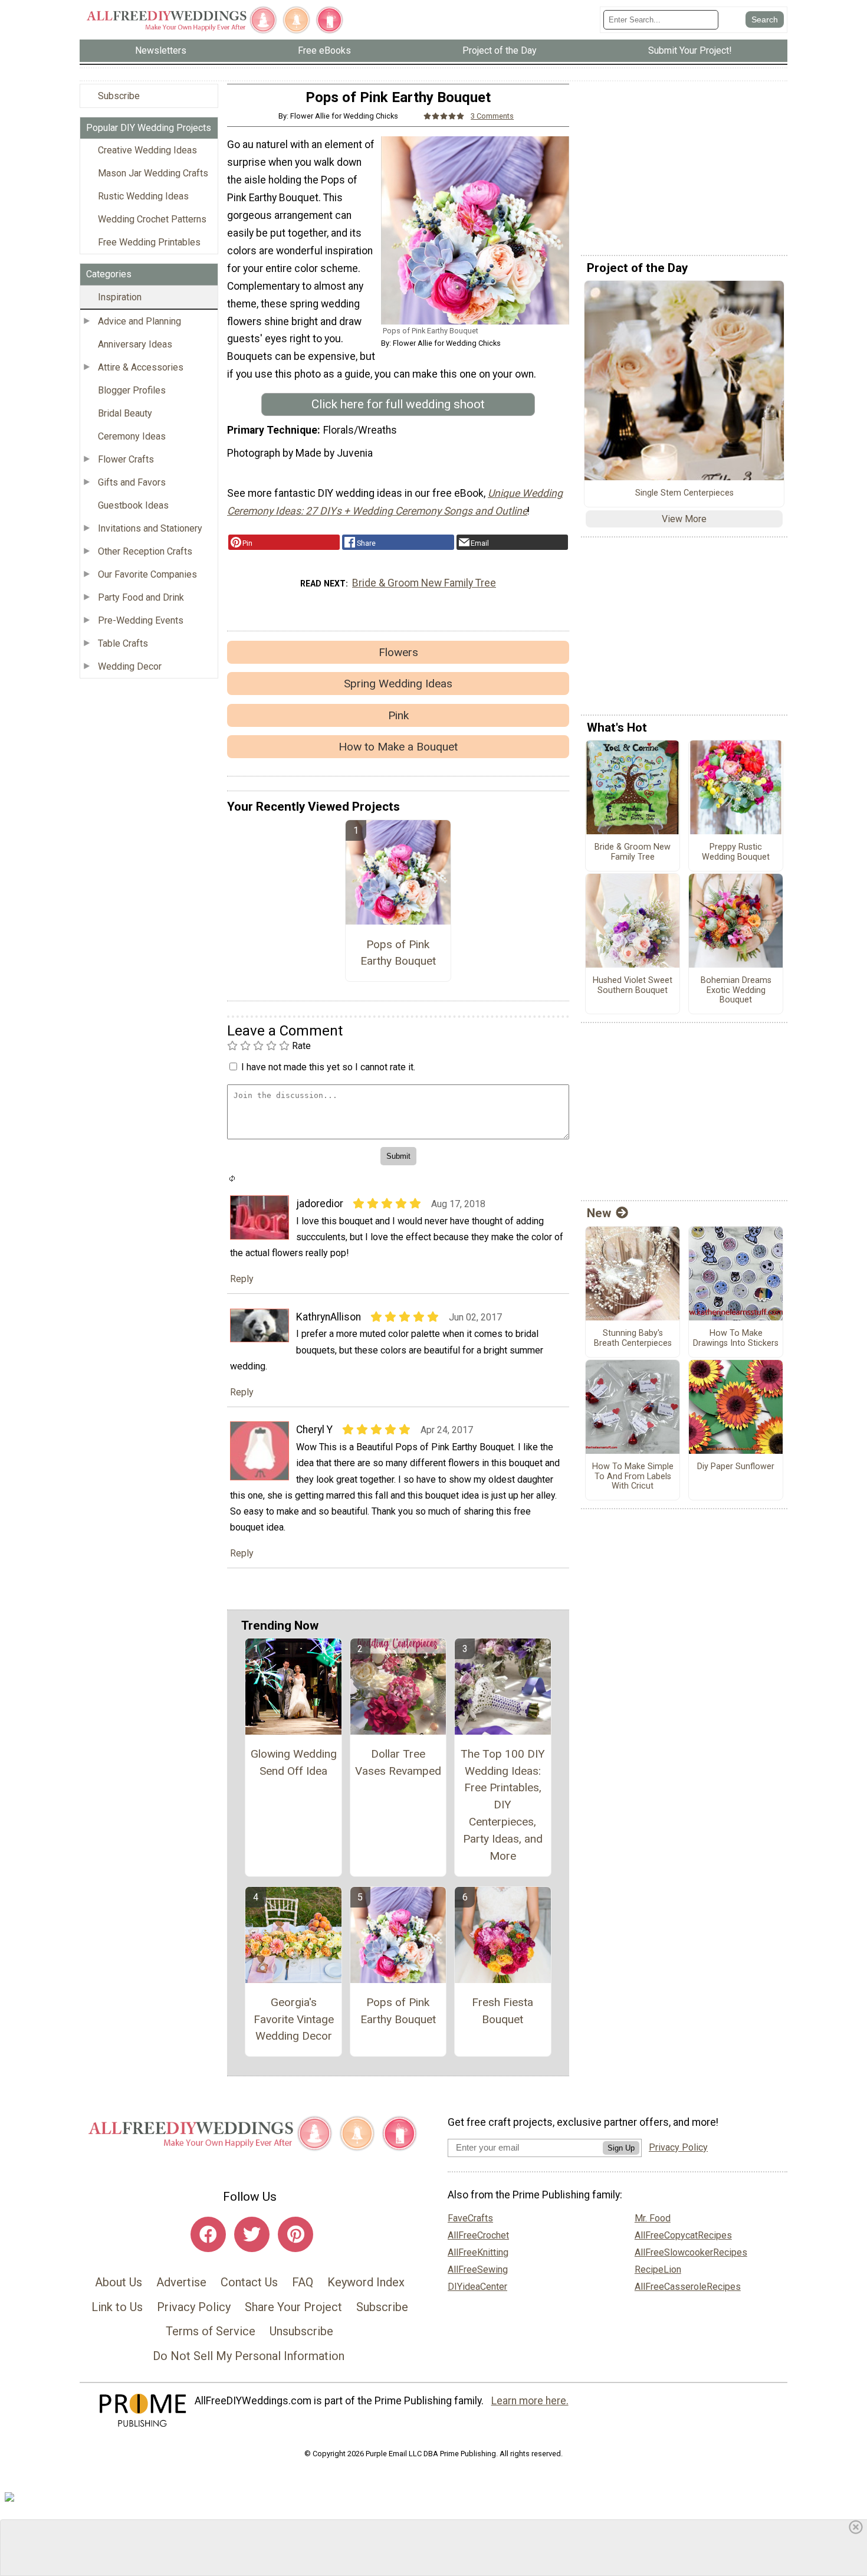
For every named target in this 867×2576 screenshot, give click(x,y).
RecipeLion (658, 2269)
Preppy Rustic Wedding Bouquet (736, 852)
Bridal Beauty (125, 413)
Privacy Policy (194, 2307)
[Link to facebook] (208, 2234)
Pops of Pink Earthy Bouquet (398, 953)
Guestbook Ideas (133, 505)
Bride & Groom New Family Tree (424, 583)
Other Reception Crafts (145, 551)
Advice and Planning (139, 321)
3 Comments (492, 116)
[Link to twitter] (252, 2234)
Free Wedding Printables (149, 242)
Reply (242, 1279)
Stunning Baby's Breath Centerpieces (633, 1338)
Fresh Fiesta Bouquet (503, 2011)
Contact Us (249, 2282)
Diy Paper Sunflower (736, 1467)
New (599, 1213)
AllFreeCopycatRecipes (683, 2235)
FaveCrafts (470, 2218)
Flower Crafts (126, 459)
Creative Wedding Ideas (147, 150)
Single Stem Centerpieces (684, 493)
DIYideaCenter (477, 2287)
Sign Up (621, 2148)
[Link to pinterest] (295, 2234)
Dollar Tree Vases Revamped (398, 1762)
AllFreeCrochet (478, 2235)
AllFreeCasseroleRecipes (688, 2287)
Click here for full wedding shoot (398, 404)
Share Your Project (293, 2307)
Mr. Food (653, 2218)
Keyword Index (366, 2282)
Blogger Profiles (132, 390)
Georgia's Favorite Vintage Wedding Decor (294, 2019)
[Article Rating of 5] (444, 116)
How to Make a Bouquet (398, 747)
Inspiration (120, 297)
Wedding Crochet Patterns (152, 219)
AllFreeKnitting (478, 2252)
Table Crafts (123, 643)
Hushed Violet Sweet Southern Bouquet (633, 986)
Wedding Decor (130, 666)
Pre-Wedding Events (141, 620)
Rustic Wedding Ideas (143, 196)
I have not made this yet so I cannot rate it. (328, 1067)
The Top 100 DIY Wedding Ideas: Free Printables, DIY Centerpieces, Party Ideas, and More (503, 1805)
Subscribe (119, 96)
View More (684, 519)
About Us (119, 2282)
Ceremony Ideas (132, 436)
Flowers (398, 652)
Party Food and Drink (141, 597)
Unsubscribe (301, 2331)
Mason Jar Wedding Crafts (153, 173)
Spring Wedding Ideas (398, 684)
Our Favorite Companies (147, 574)
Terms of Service (211, 2331)
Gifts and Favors (132, 482)
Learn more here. (530, 2401)
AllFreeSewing (478, 2269)
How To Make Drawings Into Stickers (736, 1338)
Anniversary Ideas (135, 344)
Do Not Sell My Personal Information (249, 2356)
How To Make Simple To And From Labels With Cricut (633, 1477)
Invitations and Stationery (150, 528)
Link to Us (117, 2307)
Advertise (181, 2282)
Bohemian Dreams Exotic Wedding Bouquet (736, 990)
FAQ (303, 2282)
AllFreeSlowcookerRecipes (691, 2252)
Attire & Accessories (141, 367)
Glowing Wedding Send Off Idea (294, 1762)
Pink (398, 715)
